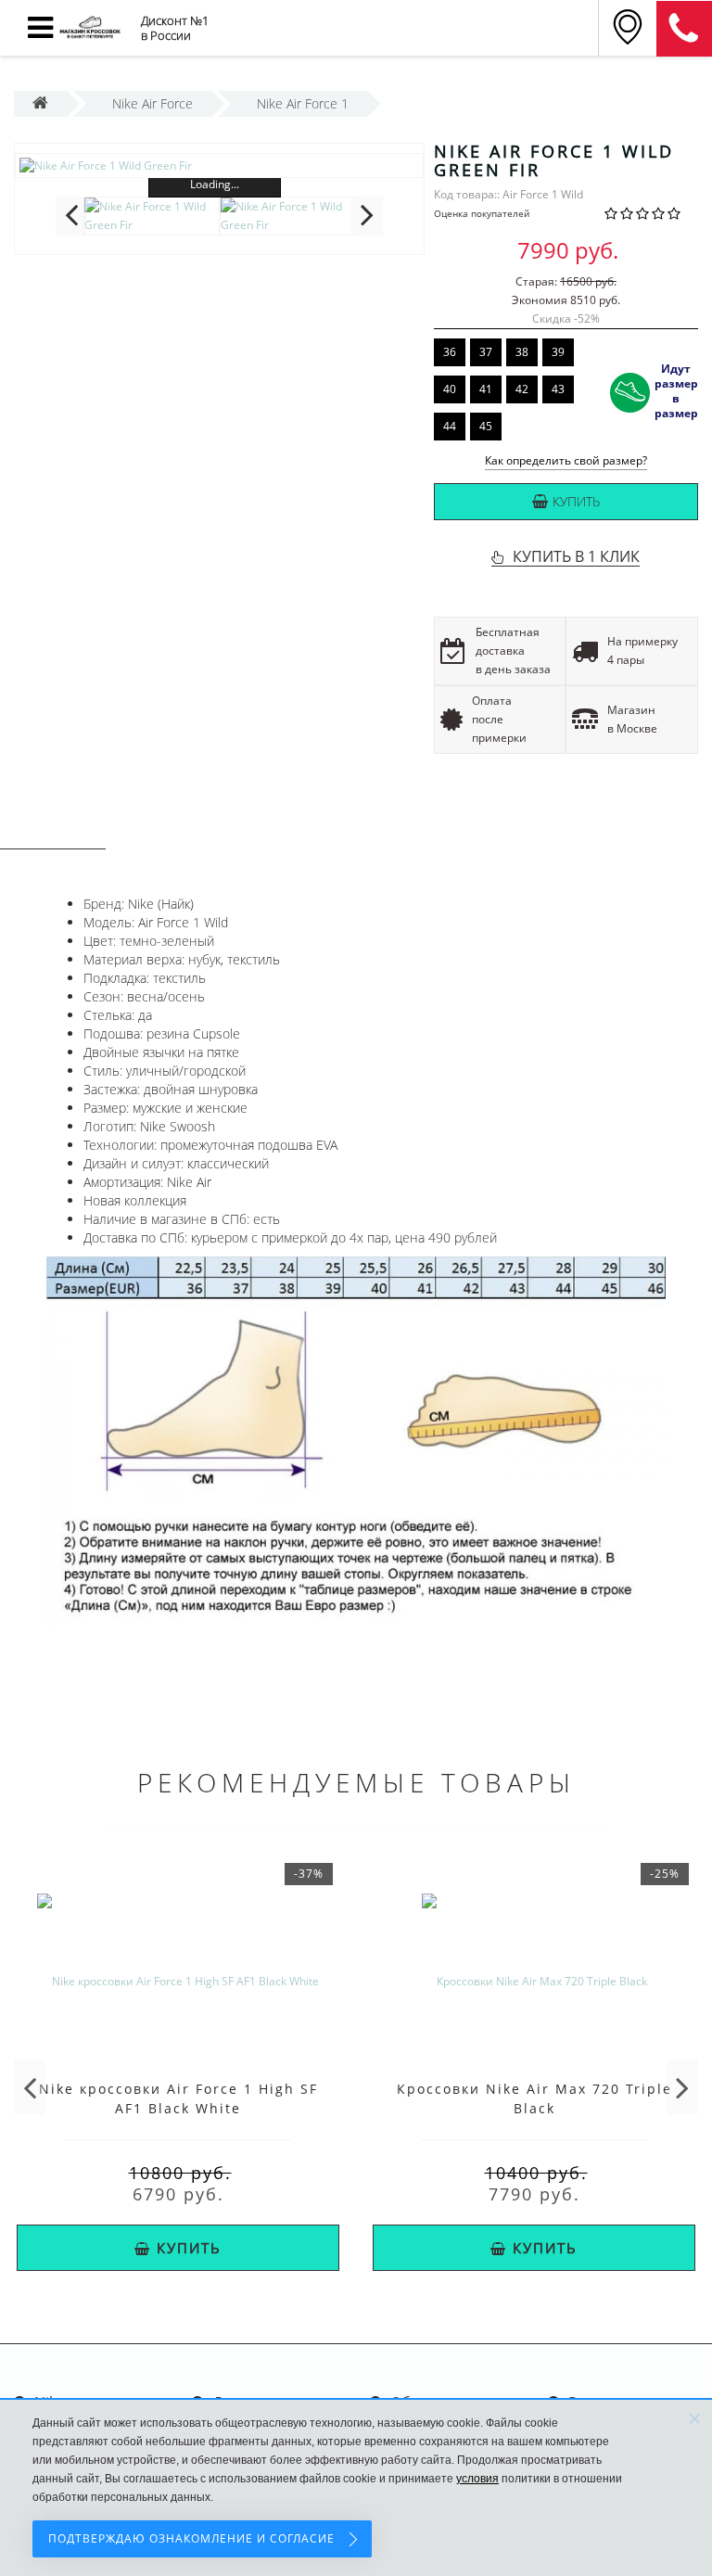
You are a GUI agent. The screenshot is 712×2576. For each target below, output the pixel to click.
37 (486, 352)
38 (522, 352)
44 (450, 426)
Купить (576, 501)
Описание (53, 831)
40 (450, 389)
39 (558, 352)
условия (477, 2479)
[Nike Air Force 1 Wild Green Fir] (219, 166)
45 (486, 426)
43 (558, 389)
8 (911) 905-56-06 (684, 29)
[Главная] (40, 103)
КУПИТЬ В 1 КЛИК (576, 556)
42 (522, 389)
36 (450, 352)
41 (486, 389)
